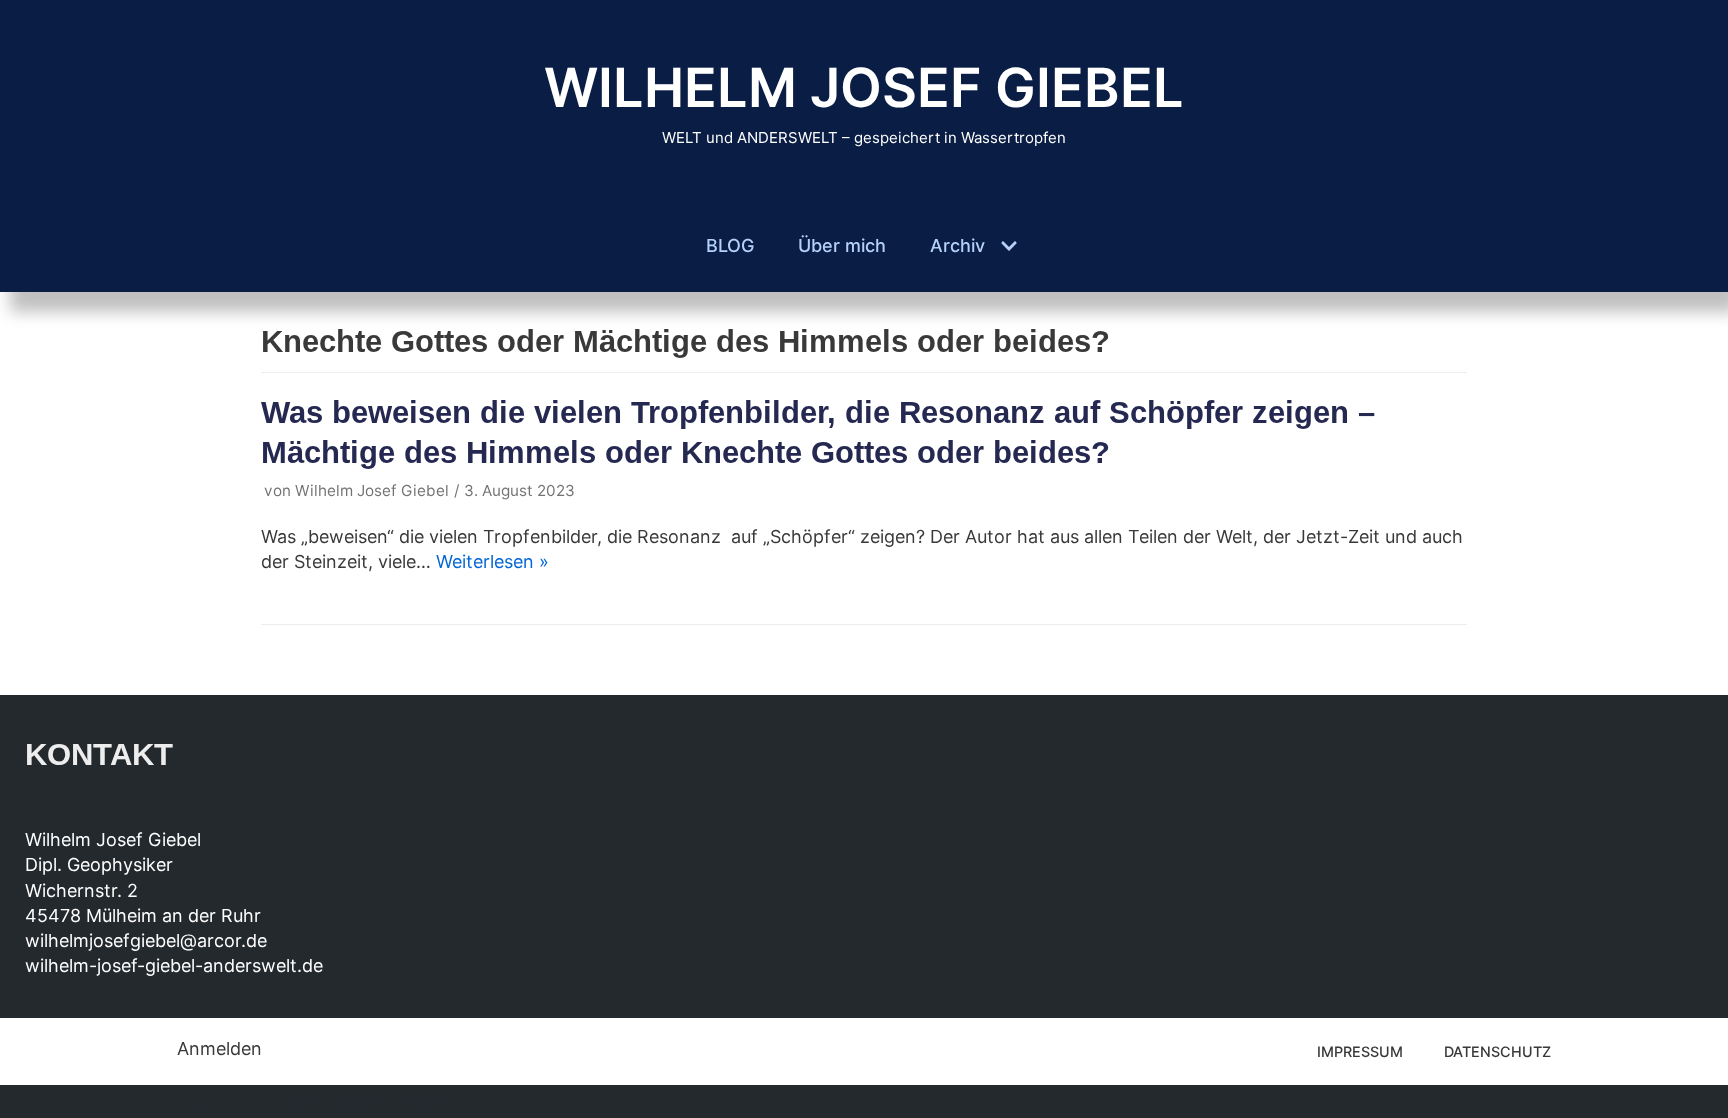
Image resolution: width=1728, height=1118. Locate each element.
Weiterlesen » (492, 561)
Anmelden (219, 1048)
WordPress (418, 1101)
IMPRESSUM (1360, 1051)
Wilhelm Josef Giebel (372, 490)
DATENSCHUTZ (1497, 1051)
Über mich (842, 245)
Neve (199, 1101)
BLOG (730, 245)
